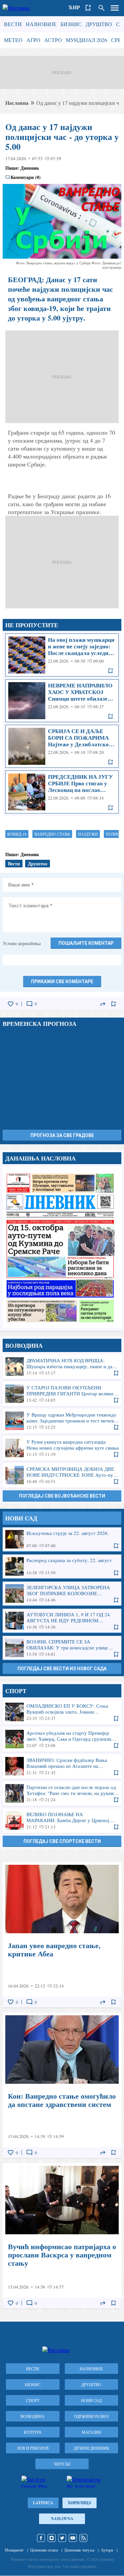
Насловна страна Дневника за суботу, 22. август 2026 (62, 1247)
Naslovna (62, 2519)
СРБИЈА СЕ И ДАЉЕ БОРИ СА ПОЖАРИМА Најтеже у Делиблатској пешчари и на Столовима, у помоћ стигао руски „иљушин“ (62, 746)
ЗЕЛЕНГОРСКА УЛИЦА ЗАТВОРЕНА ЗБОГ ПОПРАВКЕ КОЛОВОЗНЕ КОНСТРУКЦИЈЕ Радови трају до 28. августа (62, 1594)
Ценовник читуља (79, 2550)
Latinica (43, 2503)
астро (53, 40)
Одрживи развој (91, 2416)
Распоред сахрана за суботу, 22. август (62, 1566)
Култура (33, 2432)
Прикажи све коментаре (62, 982)
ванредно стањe (52, 834)
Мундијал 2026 (86, 40)
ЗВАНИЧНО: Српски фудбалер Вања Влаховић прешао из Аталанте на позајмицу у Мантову (62, 1766)
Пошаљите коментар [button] (86, 943)
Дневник (30, 168)
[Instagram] (52, 2538)
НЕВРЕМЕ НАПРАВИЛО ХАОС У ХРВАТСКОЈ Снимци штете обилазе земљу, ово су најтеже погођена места (62, 701)
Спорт (33, 2400)
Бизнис (71, 24)
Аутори (107, 2550)
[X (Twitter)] (62, 2538)
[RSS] (83, 2538)
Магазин (91, 2432)
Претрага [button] (102, 8)
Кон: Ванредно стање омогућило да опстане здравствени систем (62, 2085)
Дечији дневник (91, 2448)
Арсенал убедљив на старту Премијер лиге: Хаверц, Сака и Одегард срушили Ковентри (62, 1739)
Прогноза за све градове (62, 1135)
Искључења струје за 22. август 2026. (62, 1539)
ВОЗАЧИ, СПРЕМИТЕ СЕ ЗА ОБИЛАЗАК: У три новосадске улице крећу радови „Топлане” (62, 1648)
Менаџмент (14, 2550)
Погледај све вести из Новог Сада (62, 1669)
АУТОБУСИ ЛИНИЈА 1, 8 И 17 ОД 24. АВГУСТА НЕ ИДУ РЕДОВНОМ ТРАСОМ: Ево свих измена (62, 1621)
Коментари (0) (26, 177)
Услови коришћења (22, 943)
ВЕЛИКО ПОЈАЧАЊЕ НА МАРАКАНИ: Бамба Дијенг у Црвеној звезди (62, 1820)
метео (13, 40)
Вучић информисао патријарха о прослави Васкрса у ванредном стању (62, 2236)
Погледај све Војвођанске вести (62, 1496)
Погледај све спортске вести (62, 1841)
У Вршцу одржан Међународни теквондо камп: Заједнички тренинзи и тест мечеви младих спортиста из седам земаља (62, 1421)
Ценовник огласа (44, 2550)
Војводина (33, 2416)
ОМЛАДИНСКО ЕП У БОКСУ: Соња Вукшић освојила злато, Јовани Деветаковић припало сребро (62, 1712)
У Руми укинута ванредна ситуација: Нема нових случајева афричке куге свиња (62, 1448)
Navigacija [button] (115, 8)
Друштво (99, 24)
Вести (13, 24)
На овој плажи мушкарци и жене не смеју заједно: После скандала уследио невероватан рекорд (62, 655)
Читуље (62, 2464)
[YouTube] (73, 2538)
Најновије (41, 24)
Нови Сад (91, 2400)
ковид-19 (17, 834)
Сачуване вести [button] (88, 8)
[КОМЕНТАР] (29, 1004)
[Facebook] (41, 2538)
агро (33, 40)
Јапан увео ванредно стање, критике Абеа (62, 1935)
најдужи (88, 834)
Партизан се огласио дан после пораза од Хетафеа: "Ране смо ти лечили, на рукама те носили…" (62, 1793)
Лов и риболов (33, 2448)
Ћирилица (80, 2503)
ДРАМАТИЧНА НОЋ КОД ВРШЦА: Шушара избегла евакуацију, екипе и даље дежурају (62, 1367)
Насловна (17, 103)
